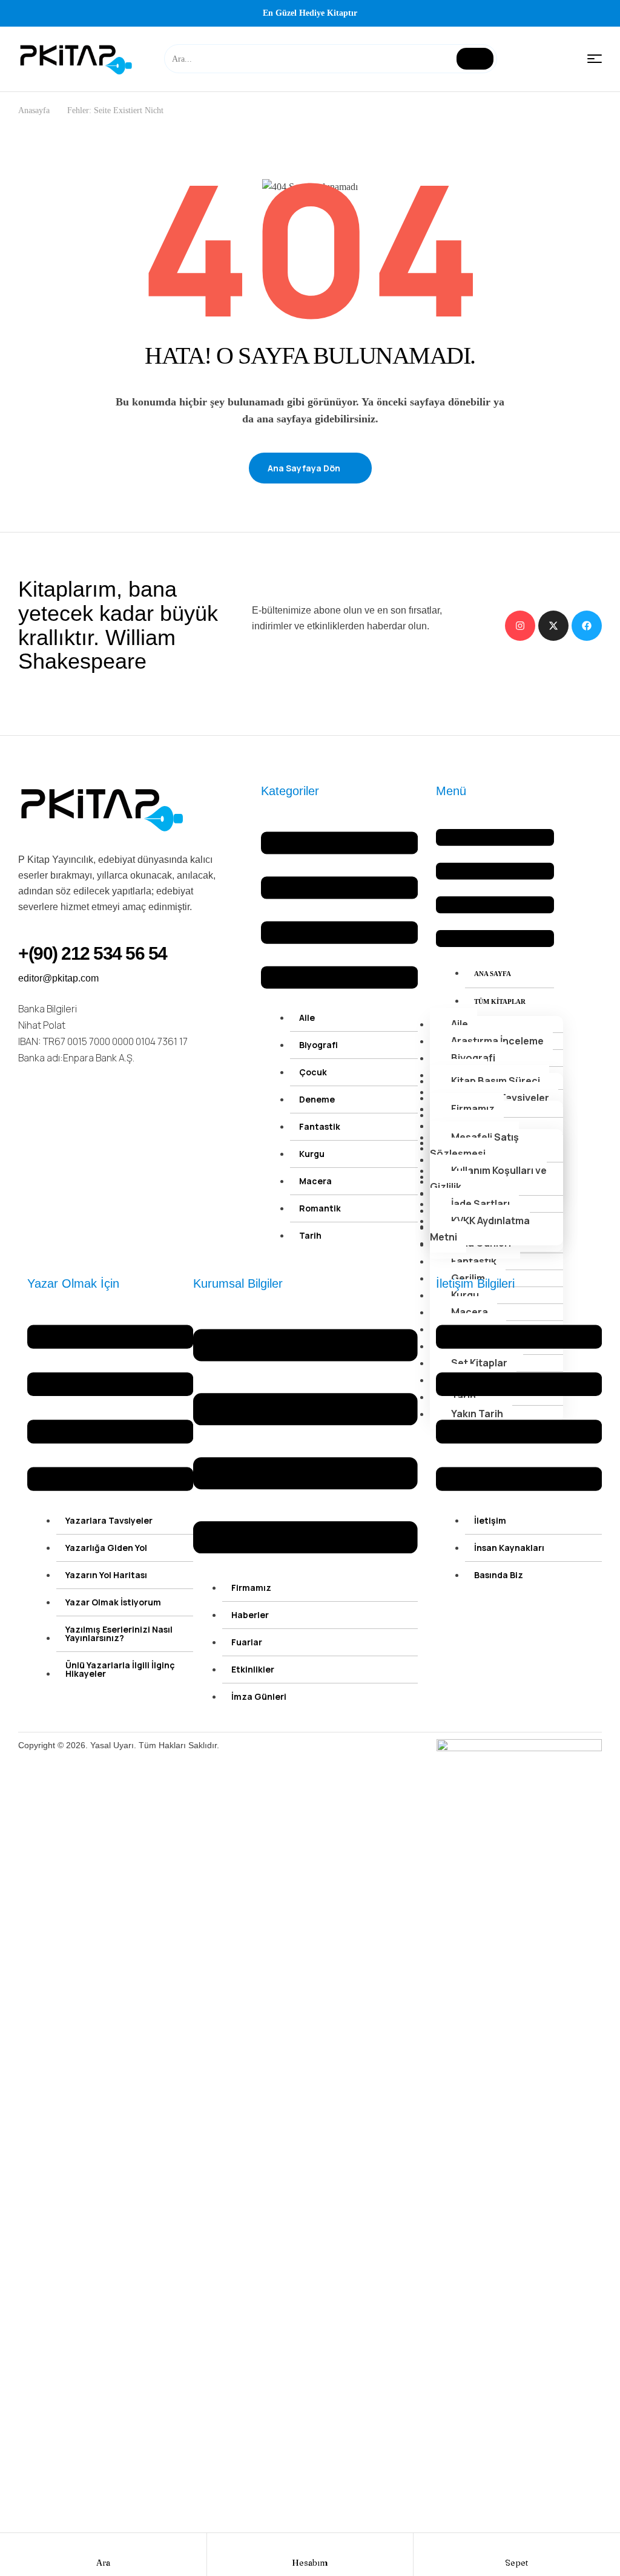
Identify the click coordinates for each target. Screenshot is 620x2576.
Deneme (317, 1099)
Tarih (310, 1235)
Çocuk (313, 1072)
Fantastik (320, 1126)
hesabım (310, 2563)
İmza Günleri (259, 1696)
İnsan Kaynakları (509, 1548)
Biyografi (318, 1045)
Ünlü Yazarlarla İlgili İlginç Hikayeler (120, 1669)
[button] (339, 913)
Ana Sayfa (493, 974)
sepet (516, 2563)
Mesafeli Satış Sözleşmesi (474, 1145)
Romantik (320, 1208)
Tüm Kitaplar (500, 1001)
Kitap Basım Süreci (496, 1081)
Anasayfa (34, 110)
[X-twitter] (553, 626)
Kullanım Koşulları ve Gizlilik (488, 1178)
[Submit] (475, 59)
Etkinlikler (253, 1669)
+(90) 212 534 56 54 (93, 953)
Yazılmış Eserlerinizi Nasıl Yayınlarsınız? (119, 1634)
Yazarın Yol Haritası (106, 1575)
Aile (307, 1018)
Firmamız (473, 1109)
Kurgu (312, 1154)
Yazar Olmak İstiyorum (113, 1602)
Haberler (250, 1615)
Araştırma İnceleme (497, 1041)
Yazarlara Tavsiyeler (109, 1520)
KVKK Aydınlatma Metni (480, 1229)
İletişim (490, 1520)
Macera (315, 1181)
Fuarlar (247, 1642)
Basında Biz (499, 1575)
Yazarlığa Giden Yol (106, 1548)
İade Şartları (480, 1204)
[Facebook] (587, 626)
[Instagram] (520, 626)
